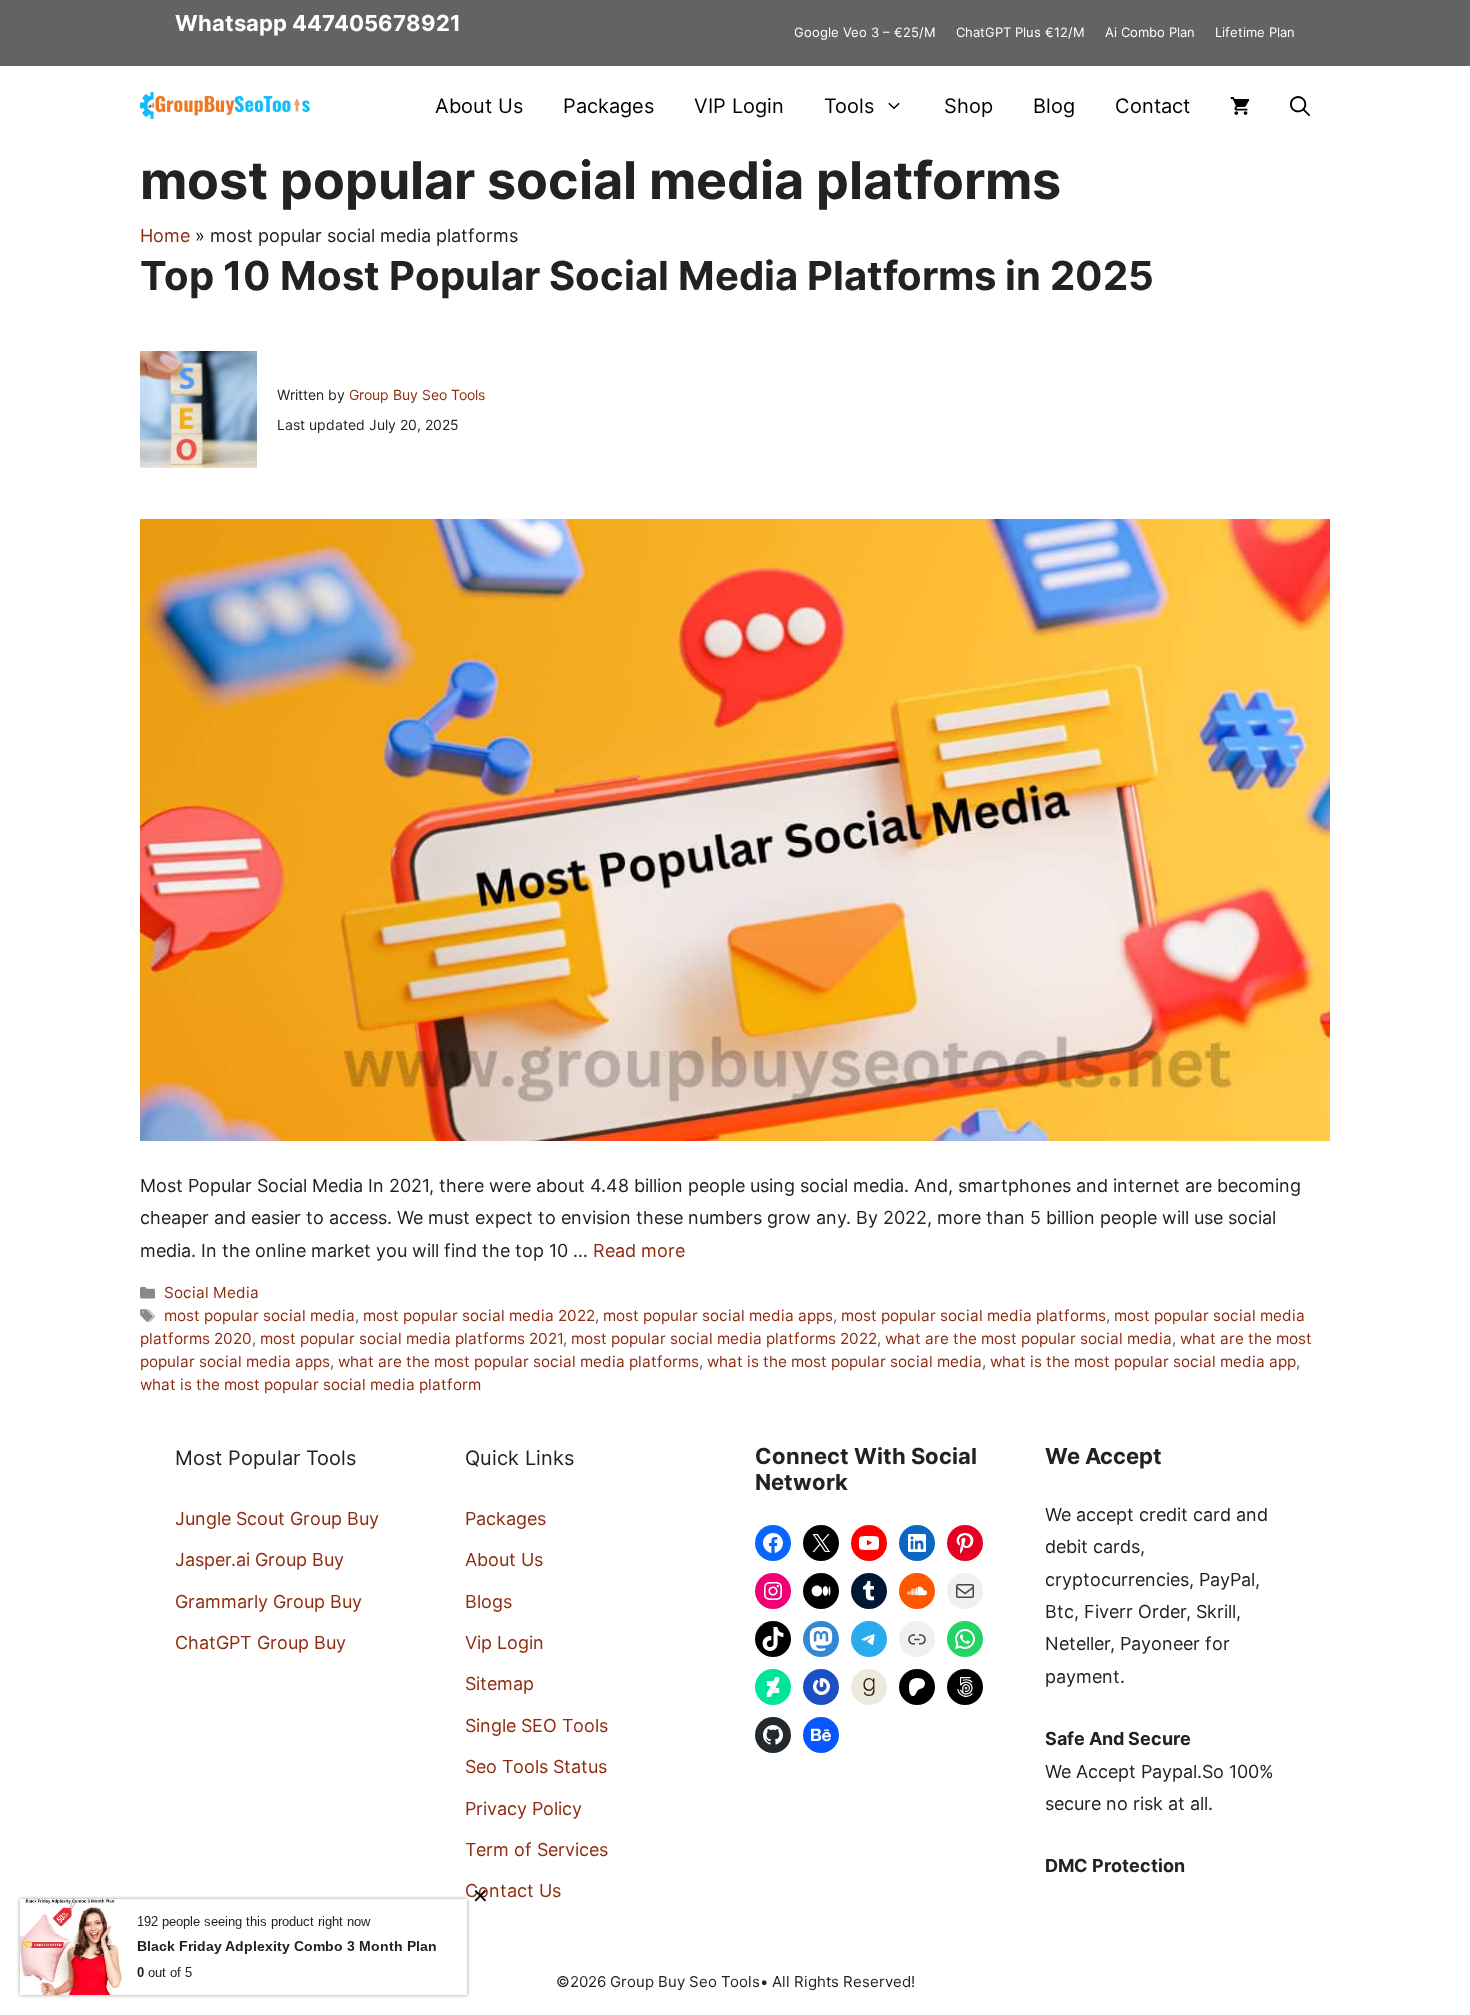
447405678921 (376, 23)
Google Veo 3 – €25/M (865, 32)
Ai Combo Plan (1150, 32)
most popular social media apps (718, 1315)
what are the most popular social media (1028, 1338)
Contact (1152, 106)
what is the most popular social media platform (310, 1384)
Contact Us (513, 1890)
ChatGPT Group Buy (260, 1642)
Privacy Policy (523, 1808)
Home (165, 235)
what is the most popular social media (844, 1361)
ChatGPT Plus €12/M (1020, 32)
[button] (1300, 106)
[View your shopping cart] (1240, 106)
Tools (849, 106)
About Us (479, 106)
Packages (608, 106)
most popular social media (259, 1315)
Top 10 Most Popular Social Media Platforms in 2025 (647, 275)
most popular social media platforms (973, 1315)
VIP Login (739, 106)
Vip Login (504, 1642)
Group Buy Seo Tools (417, 394)
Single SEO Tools (536, 1725)
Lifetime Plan (1255, 32)
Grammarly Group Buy (268, 1601)
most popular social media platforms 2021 (411, 1338)
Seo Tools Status (536, 1766)
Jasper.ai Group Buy (259, 1559)
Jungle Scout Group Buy (277, 1518)
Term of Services (536, 1849)
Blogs (488, 1601)
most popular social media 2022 (479, 1315)
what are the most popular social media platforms (518, 1361)
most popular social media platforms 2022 (724, 1338)
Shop (968, 106)
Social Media (211, 1292)
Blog (1054, 106)
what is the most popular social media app (1143, 1361)
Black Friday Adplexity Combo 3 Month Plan (287, 1946)
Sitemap (499, 1683)
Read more (639, 1250)
